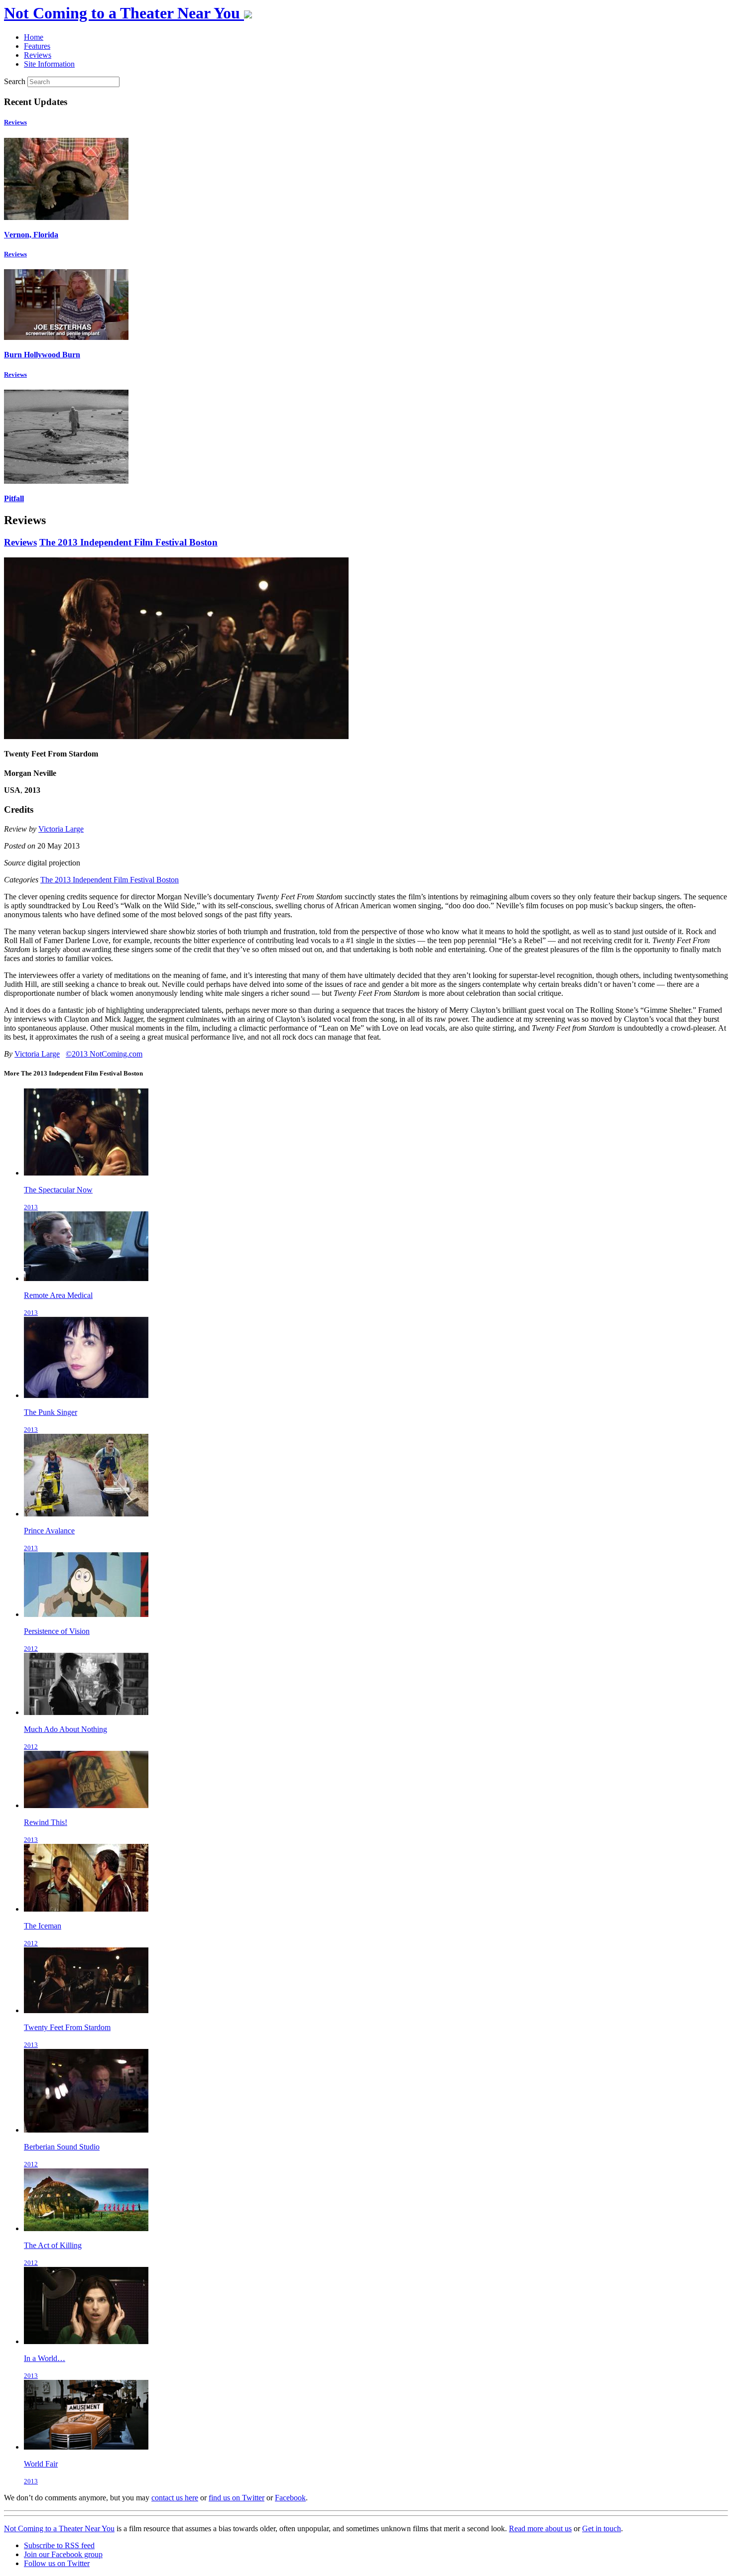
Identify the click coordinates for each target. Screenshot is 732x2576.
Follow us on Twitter (57, 2563)
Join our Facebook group (63, 2554)
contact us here (175, 2498)
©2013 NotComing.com (104, 1054)
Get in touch (602, 2528)
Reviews (15, 122)
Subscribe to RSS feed (59, 2545)
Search (15, 81)
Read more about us (540, 2528)
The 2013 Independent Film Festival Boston (128, 542)
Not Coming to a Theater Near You (59, 2528)
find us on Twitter (237, 2498)
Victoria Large (61, 829)
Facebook (290, 2498)
